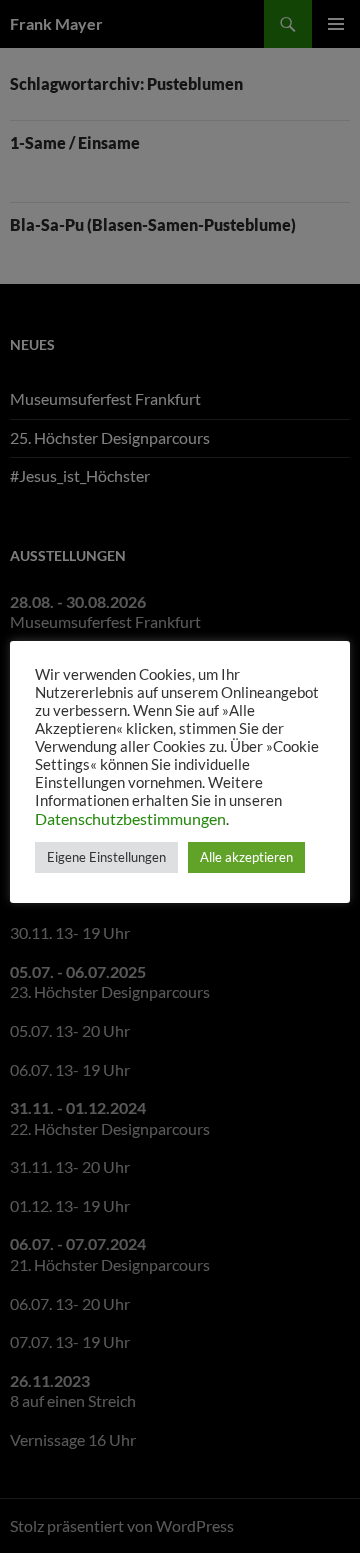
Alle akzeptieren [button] (246, 857)
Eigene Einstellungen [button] (106, 857)
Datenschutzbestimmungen (130, 818)
